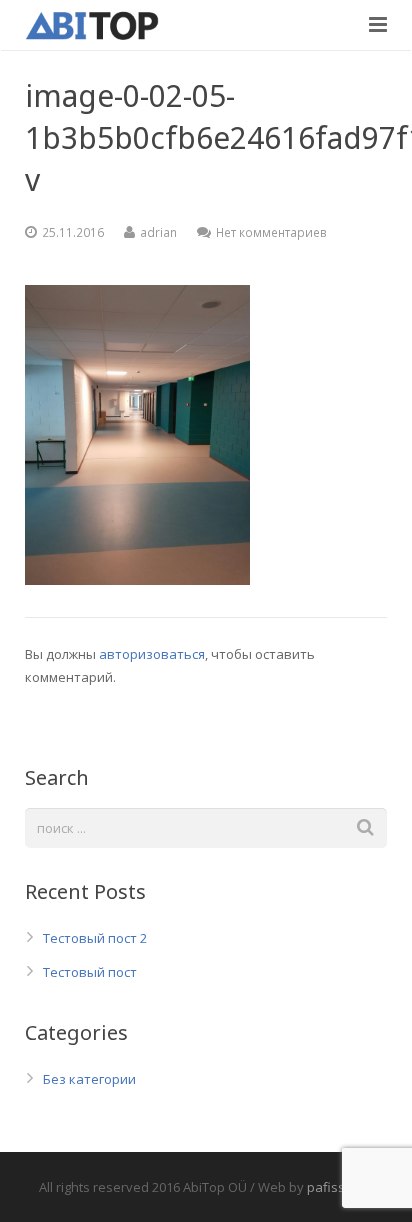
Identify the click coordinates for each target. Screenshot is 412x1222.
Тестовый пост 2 (95, 938)
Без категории (89, 1079)
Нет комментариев (271, 232)
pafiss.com (340, 1187)
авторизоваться (152, 654)
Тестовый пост (90, 972)
